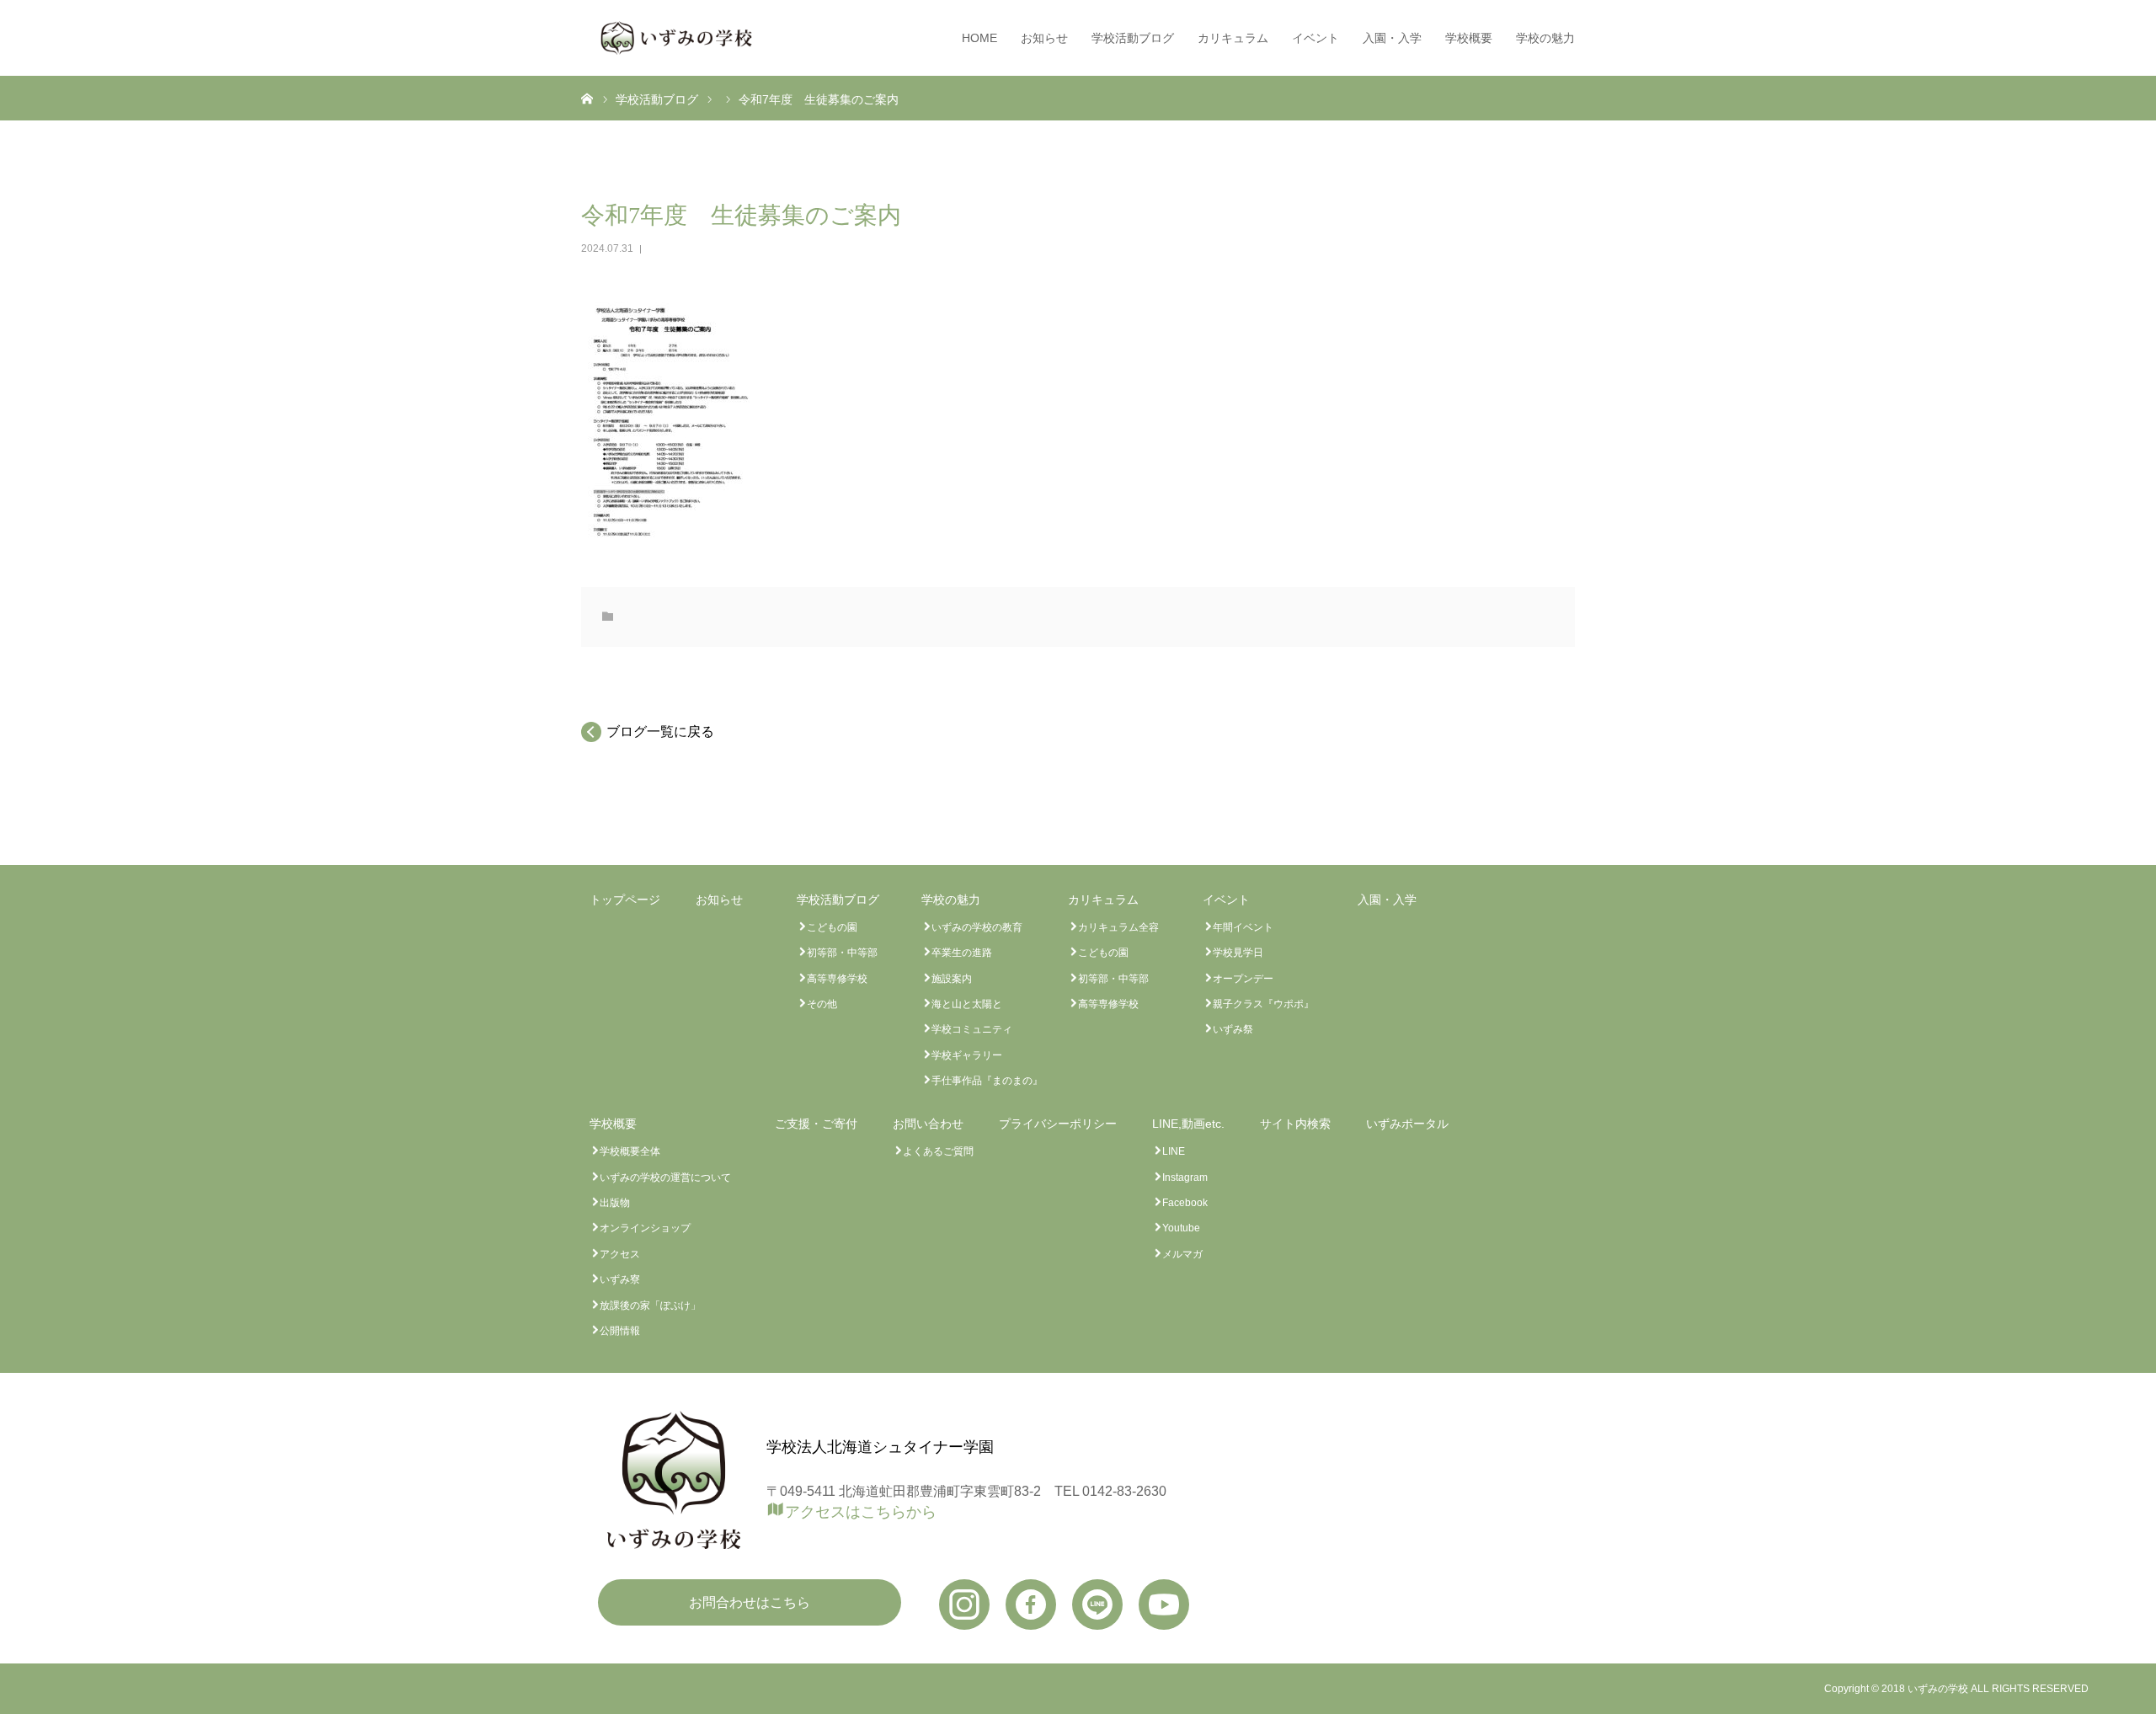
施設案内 (952, 979)
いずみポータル (1407, 1124)
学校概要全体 (630, 1151)
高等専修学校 (837, 979)
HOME (979, 38)
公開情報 (620, 1331)
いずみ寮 (620, 1279)
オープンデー (1243, 979)
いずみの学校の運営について (665, 1177)
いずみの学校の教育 (977, 927)
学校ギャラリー (967, 1055)
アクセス (620, 1254)
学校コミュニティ (972, 1029)
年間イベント (1243, 927)
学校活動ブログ (1133, 38)
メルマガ (1182, 1254)
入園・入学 (1392, 38)
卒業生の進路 (962, 953)
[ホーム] (587, 98)
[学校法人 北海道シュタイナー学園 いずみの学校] (676, 38)
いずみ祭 (1233, 1029)
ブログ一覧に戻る (660, 732)
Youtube (1181, 1228)
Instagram (1185, 1177)
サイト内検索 (1295, 1124)
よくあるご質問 (938, 1151)
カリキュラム (1233, 38)
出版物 (615, 1203)
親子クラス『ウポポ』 (1263, 1004)
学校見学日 (1238, 953)
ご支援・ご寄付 (816, 1124)
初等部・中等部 (842, 953)
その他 (822, 1004)
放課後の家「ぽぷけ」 (650, 1306)
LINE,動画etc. (1188, 1124)
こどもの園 (832, 927)
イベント (1315, 38)
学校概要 (1469, 38)
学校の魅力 (1545, 38)
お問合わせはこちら (750, 1602)
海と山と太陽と (967, 1004)
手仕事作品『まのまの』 (987, 1081)
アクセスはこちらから (861, 1511)
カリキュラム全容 (1118, 927)
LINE (1174, 1151)
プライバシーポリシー (1058, 1124)
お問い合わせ (928, 1124)
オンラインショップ (645, 1228)
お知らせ (1044, 38)
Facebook (1185, 1203)
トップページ (625, 900)
